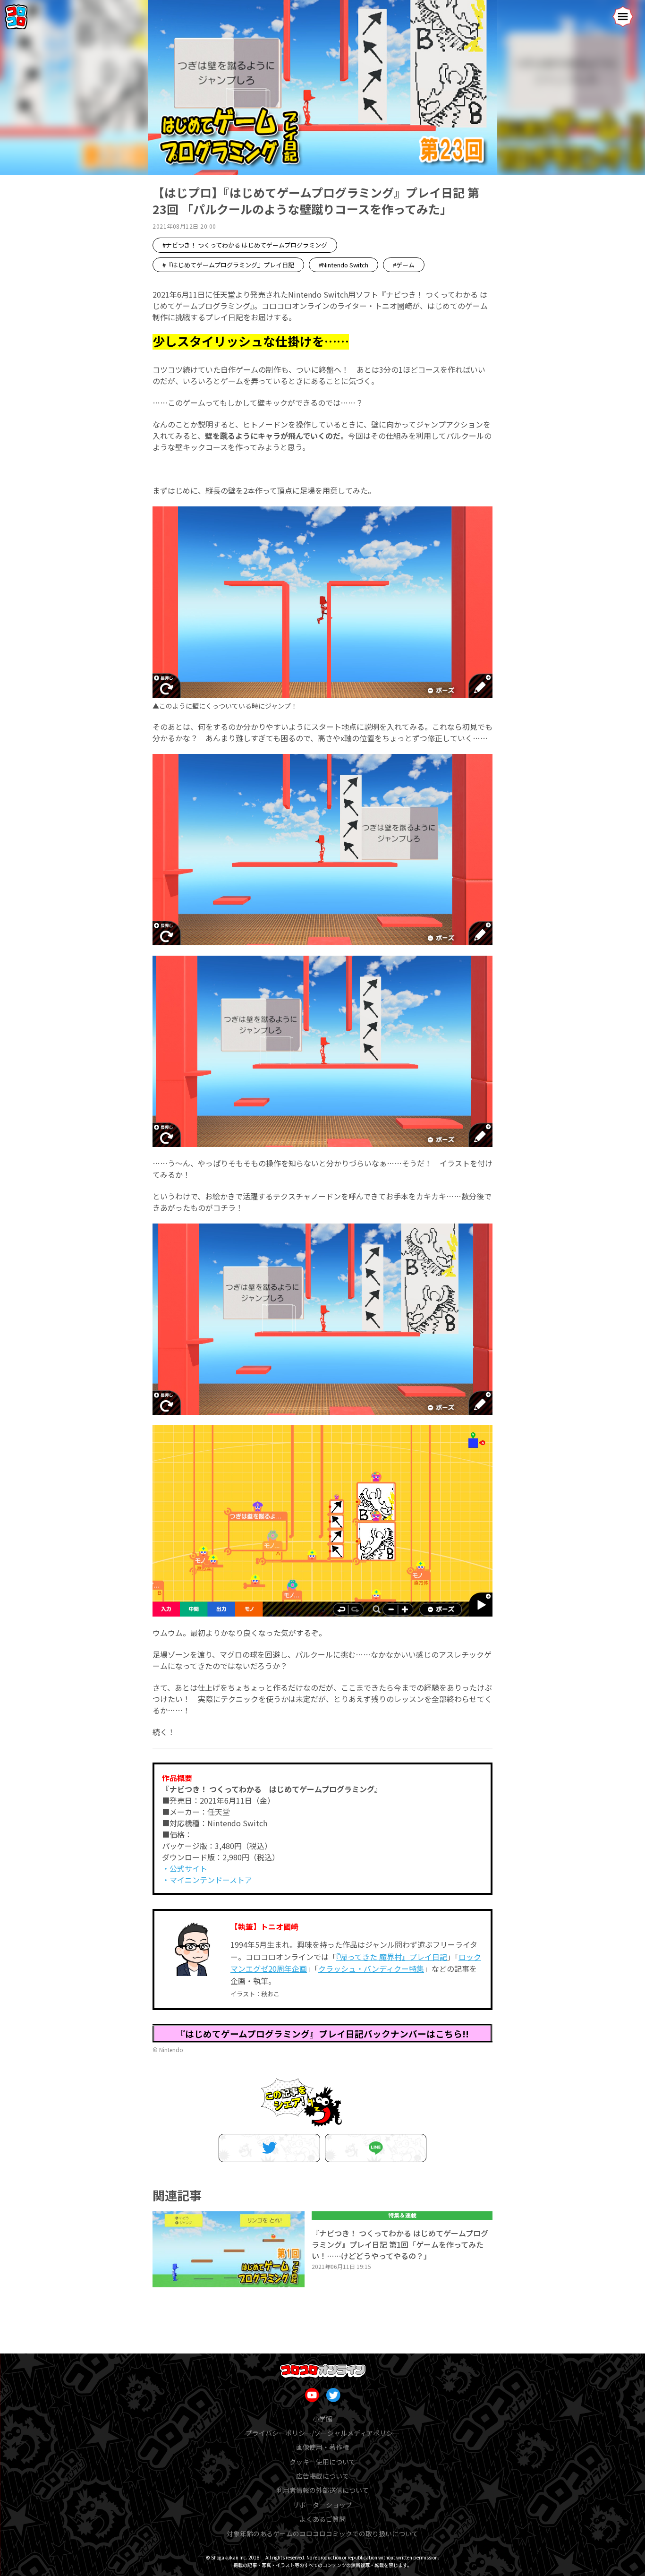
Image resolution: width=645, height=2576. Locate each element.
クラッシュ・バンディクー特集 (371, 1968)
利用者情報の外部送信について (322, 2490)
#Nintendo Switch (344, 265)
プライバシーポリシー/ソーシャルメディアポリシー (322, 2433)
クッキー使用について (322, 2462)
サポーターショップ (322, 2505)
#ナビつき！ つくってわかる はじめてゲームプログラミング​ (245, 245)
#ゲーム (404, 265)
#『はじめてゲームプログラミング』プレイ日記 (228, 265)
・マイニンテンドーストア (207, 1880)
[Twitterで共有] (269, 2148)
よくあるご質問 (322, 2519)
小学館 (322, 2419)
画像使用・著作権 (322, 2447)
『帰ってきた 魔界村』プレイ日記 (392, 1957)
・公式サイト (185, 1868)
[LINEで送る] (376, 2148)
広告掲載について (322, 2476)
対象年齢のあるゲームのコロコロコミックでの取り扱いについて (322, 2533)
